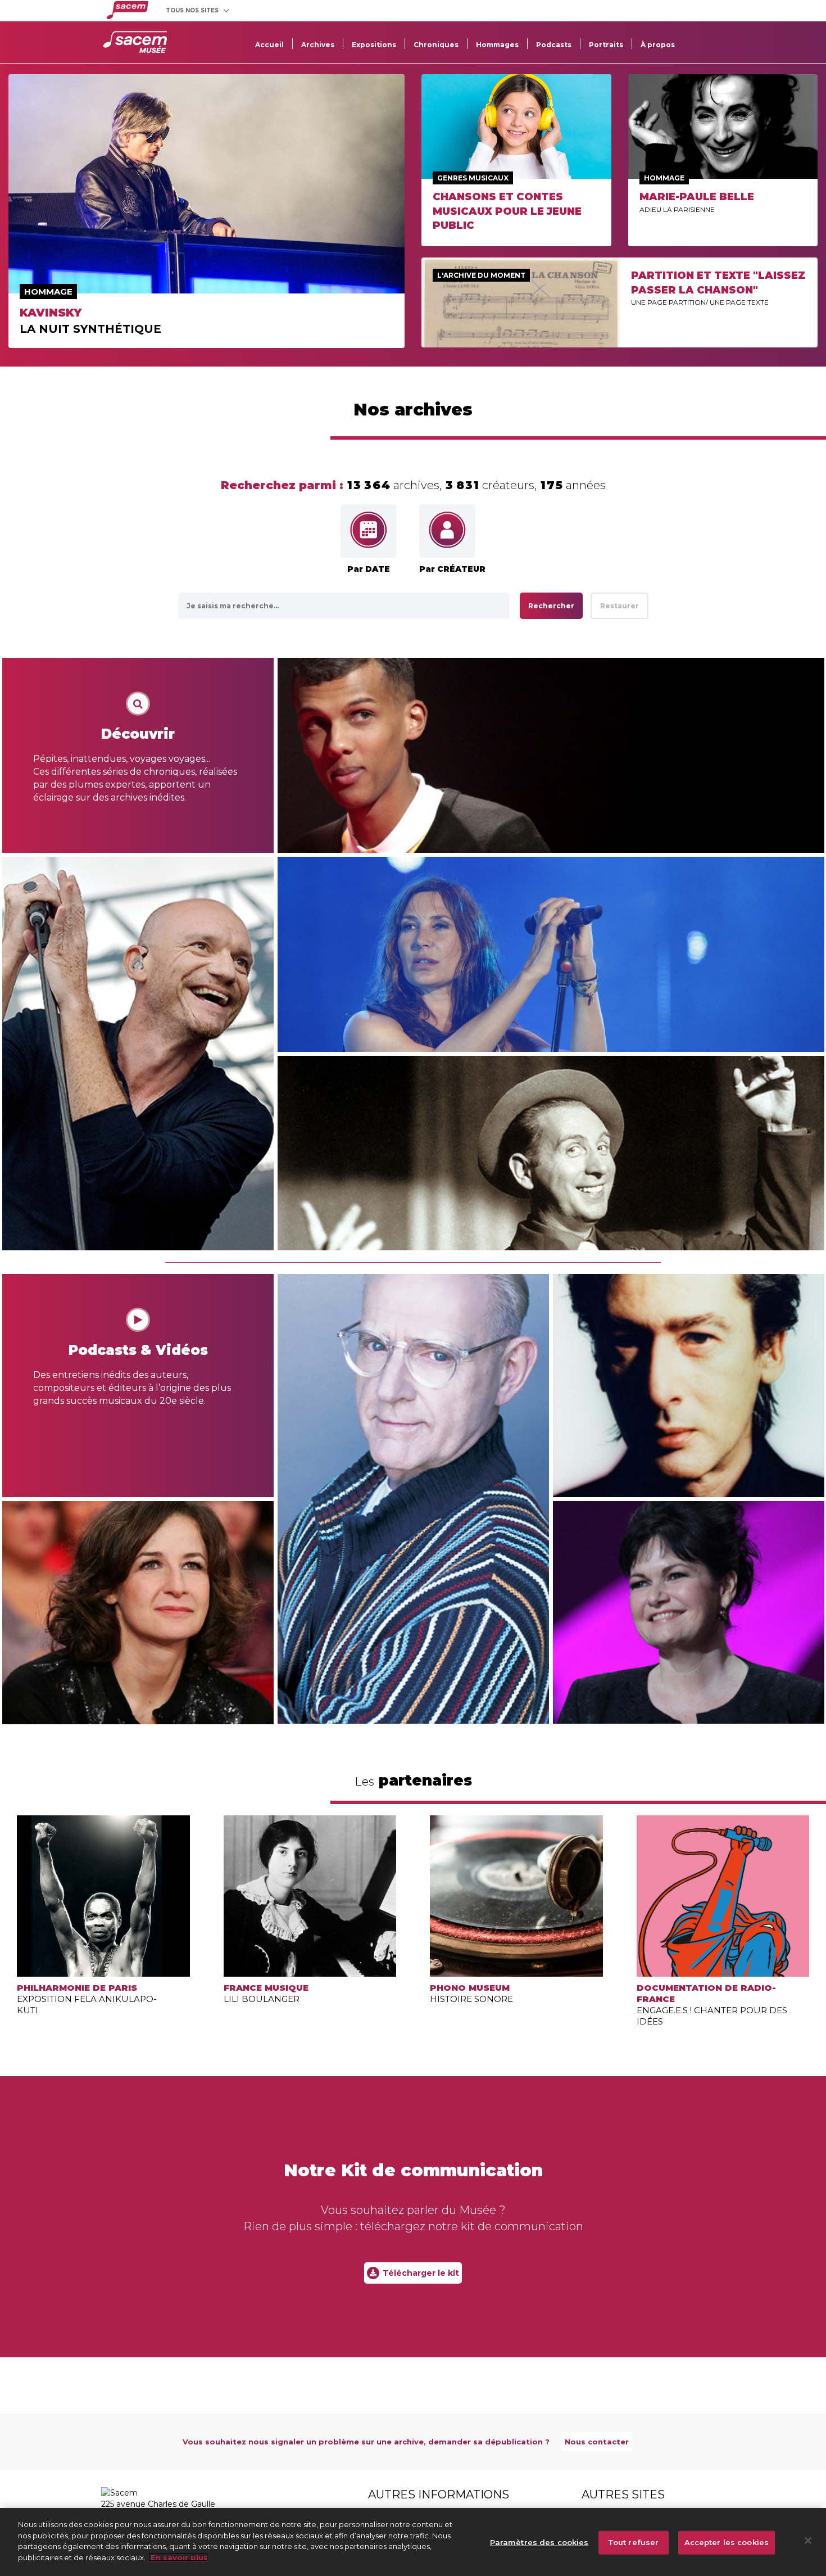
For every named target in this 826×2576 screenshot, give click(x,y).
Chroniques (436, 45)
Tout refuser (634, 2542)
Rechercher (551, 606)
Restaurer (619, 606)
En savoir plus (178, 2557)
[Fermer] (808, 2541)
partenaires (413, 1780)
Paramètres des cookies (539, 2542)
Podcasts (554, 45)
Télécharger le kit (421, 2273)
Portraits (606, 45)
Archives (318, 45)
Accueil (269, 45)
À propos (658, 45)
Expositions (374, 45)
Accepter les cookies (727, 2542)
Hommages (497, 45)
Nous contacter (597, 2442)
